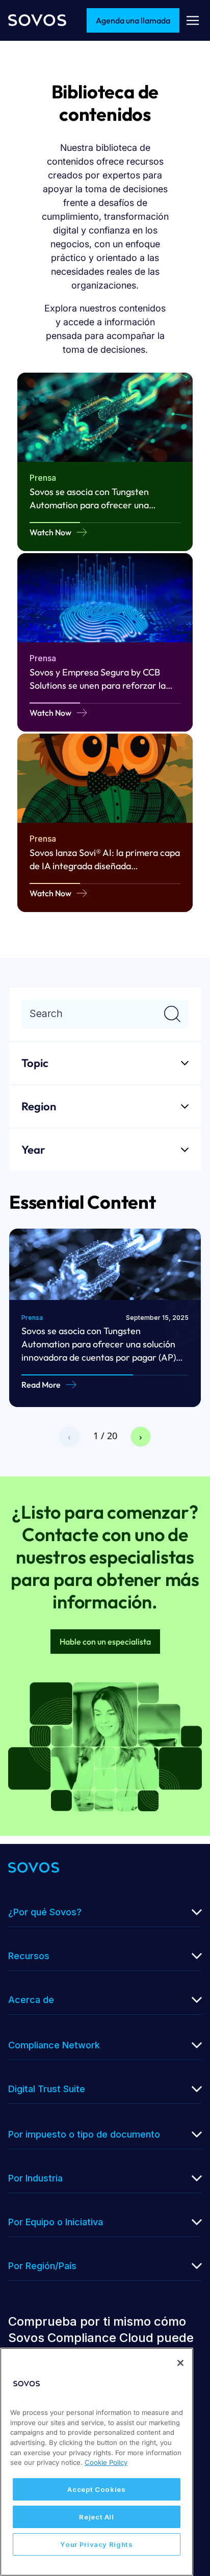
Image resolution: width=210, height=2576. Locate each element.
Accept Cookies (96, 2489)
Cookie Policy (106, 2462)
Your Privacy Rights (96, 2544)
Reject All (97, 2517)
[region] (97, 2462)
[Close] (180, 2363)
